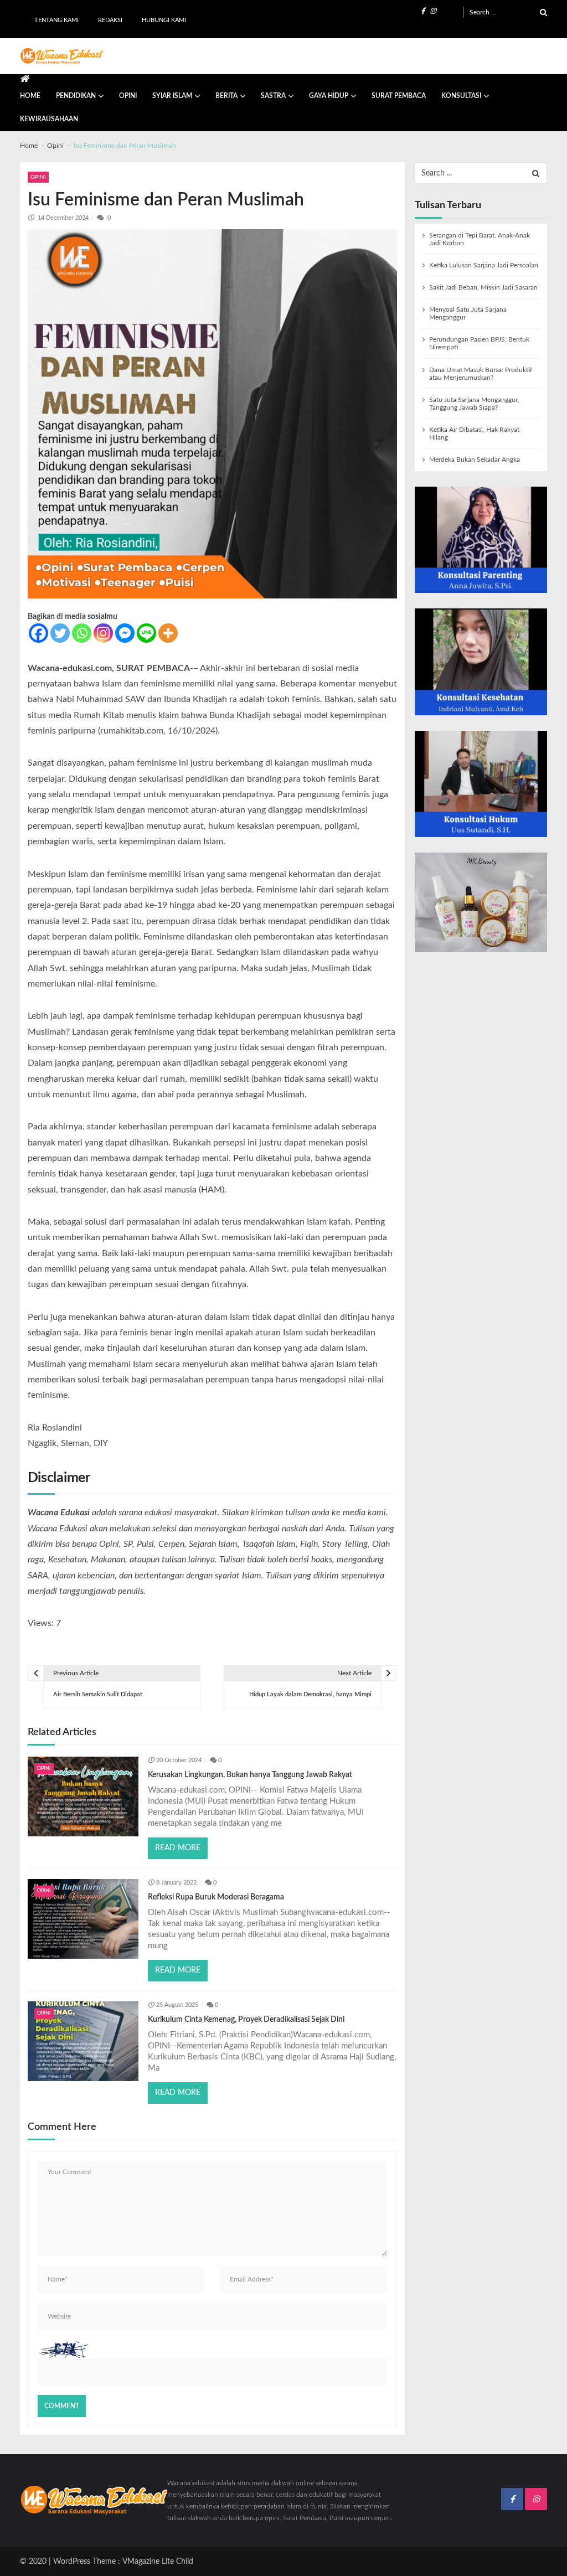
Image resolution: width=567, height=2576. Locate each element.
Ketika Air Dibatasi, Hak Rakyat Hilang (474, 433)
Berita (226, 96)
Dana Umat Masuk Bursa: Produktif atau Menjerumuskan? (481, 374)
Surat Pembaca (399, 96)
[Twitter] (60, 633)
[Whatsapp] (82, 633)
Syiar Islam (172, 96)
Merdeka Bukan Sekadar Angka (475, 460)
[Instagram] (103, 633)
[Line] (146, 633)
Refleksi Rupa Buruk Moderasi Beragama (216, 1897)
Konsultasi (461, 96)
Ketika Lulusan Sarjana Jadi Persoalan (484, 265)
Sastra (273, 96)
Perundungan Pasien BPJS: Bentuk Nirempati (479, 343)
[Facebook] (38, 633)
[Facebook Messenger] (125, 633)
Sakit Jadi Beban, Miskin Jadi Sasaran (483, 287)
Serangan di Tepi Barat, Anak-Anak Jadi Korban (480, 239)
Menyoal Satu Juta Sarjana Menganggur (468, 313)
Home (30, 96)
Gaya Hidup (329, 96)
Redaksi (110, 20)
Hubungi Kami (164, 20)
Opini (128, 96)
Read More (178, 1848)
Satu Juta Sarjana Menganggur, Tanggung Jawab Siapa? (474, 404)
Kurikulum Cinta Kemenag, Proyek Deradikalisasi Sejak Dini (246, 2020)
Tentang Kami (56, 20)
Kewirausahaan (49, 119)
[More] (168, 633)
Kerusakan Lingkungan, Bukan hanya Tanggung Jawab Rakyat (250, 1775)
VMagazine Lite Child (158, 2562)
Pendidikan (76, 96)
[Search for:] (508, 12)
